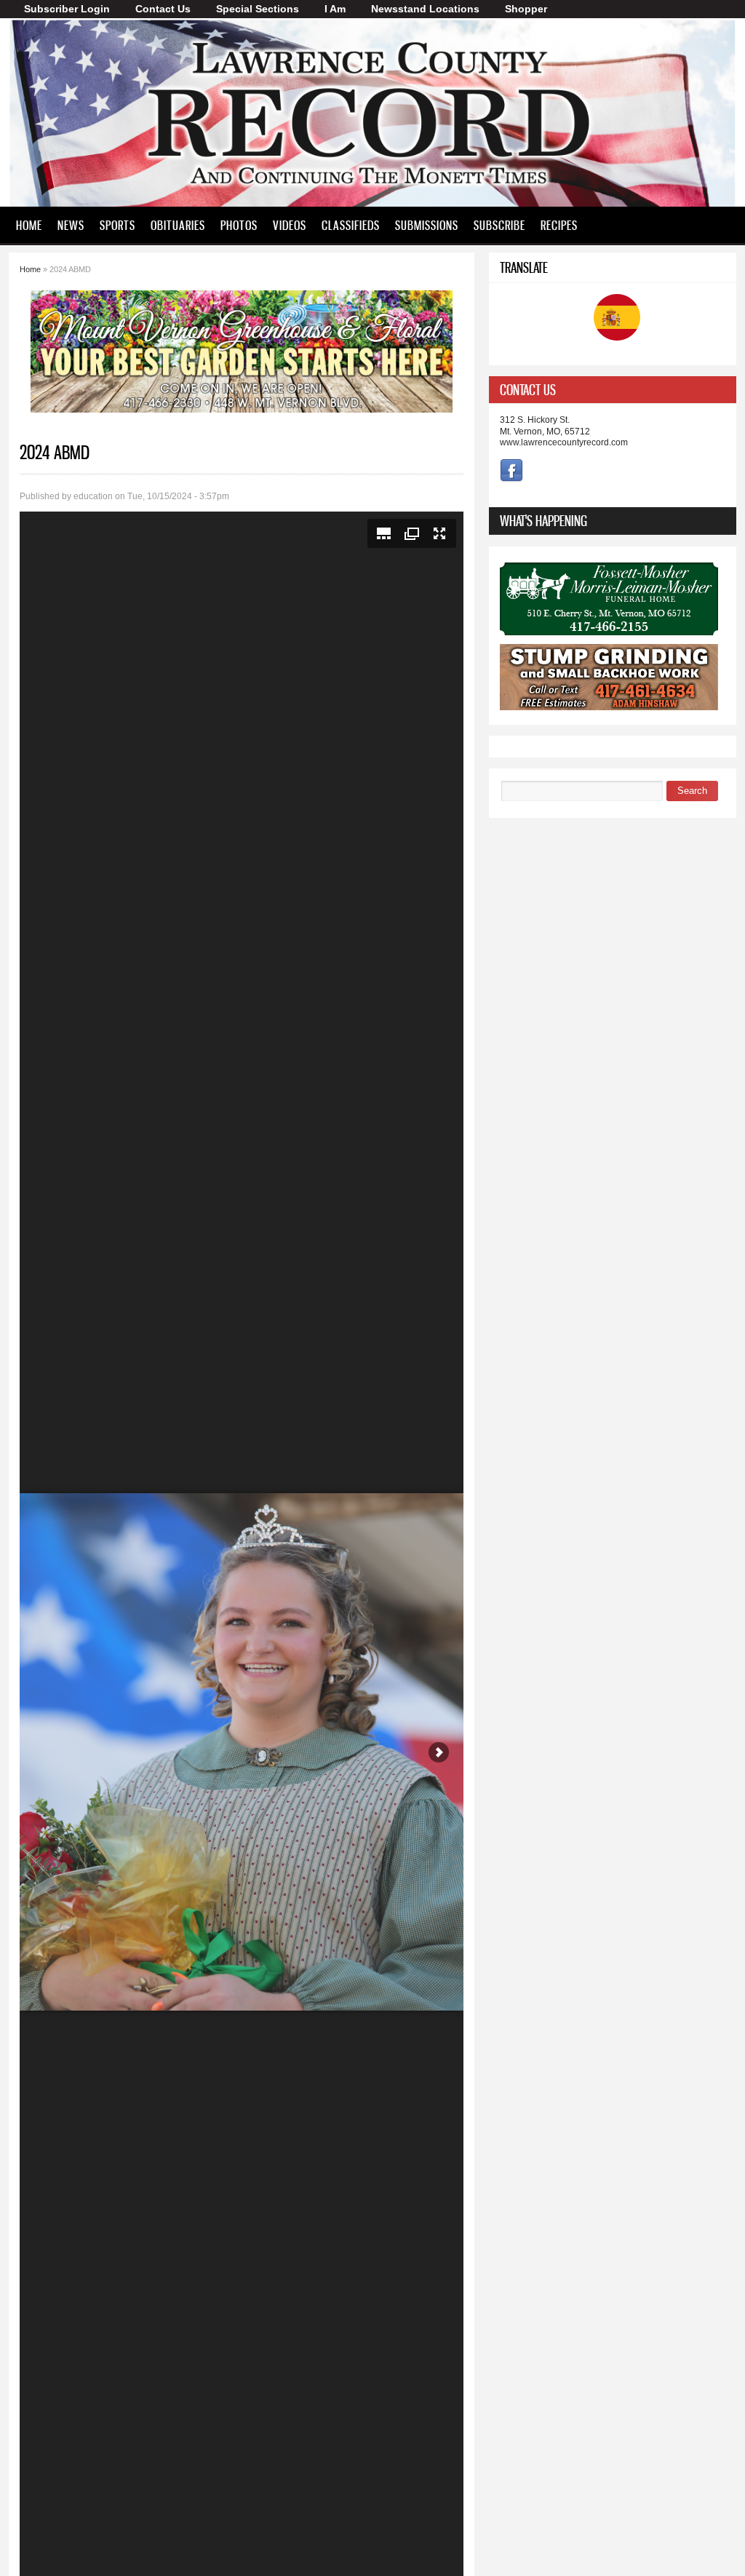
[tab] (613, 390)
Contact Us (163, 9)
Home (29, 225)
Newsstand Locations (425, 9)
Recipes (559, 225)
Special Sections (258, 9)
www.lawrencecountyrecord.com (564, 442)
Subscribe (499, 225)
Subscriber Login (67, 9)
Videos (290, 225)
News (71, 225)
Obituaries (178, 225)
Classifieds (351, 225)
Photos (239, 225)
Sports (117, 225)
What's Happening (543, 521)
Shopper (526, 9)
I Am (335, 9)
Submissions (427, 225)
